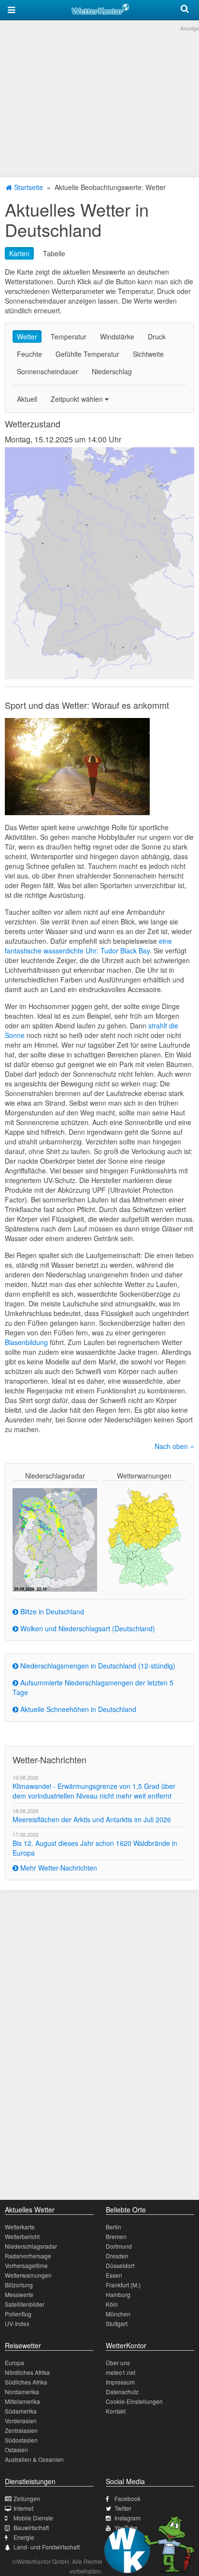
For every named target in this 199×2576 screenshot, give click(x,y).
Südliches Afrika (26, 2382)
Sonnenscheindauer (48, 371)
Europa (14, 2363)
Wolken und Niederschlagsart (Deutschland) (87, 1628)
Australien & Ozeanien (34, 2459)
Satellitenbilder (25, 2304)
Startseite (28, 187)
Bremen (116, 2236)
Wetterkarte (20, 2227)
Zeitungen (27, 2498)
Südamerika (21, 2411)
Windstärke (117, 337)
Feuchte (29, 354)
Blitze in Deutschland (51, 1611)
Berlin (114, 2227)
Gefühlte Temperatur (87, 354)
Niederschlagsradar (31, 2246)
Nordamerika (22, 2392)
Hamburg (118, 2294)
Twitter (123, 2508)
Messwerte (19, 2294)
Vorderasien (21, 2421)
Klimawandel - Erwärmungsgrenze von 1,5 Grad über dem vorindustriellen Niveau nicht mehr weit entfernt (94, 1791)
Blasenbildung (26, 1342)
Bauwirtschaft (31, 2527)
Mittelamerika (22, 2401)
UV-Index (17, 2323)
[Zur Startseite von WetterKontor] (100, 8)
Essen (114, 2275)
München (118, 2314)
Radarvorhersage (28, 2256)
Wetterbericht (22, 2236)
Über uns (118, 2363)
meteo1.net (121, 2372)
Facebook (128, 2498)
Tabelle (54, 253)
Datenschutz (122, 2392)
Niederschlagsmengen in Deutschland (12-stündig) (97, 1666)
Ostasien (16, 2450)
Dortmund (119, 2246)
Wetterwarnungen (28, 2275)
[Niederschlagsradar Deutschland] (55, 1538)
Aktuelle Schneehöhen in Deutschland (77, 1709)
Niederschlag (112, 371)
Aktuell (27, 399)
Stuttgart (117, 2323)
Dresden (117, 2256)
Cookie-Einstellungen (134, 2401)
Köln (112, 2304)
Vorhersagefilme (26, 2265)
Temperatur (69, 337)
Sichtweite (148, 354)
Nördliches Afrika (27, 2372)
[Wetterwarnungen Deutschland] (144, 1537)
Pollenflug (18, 2314)
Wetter (27, 337)
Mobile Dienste (33, 2518)
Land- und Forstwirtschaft (47, 2547)
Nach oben (172, 1446)
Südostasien (21, 2440)
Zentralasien (21, 2430)
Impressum (120, 2382)
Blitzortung (19, 2285)
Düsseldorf (120, 2265)
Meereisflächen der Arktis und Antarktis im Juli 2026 (92, 1819)
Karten (19, 253)
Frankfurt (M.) (123, 2285)
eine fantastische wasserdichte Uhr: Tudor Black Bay (88, 946)
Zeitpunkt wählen (78, 399)
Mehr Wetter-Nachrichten (58, 1868)
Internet (23, 2508)
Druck (157, 337)
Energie (24, 2537)
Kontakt (116, 2411)
